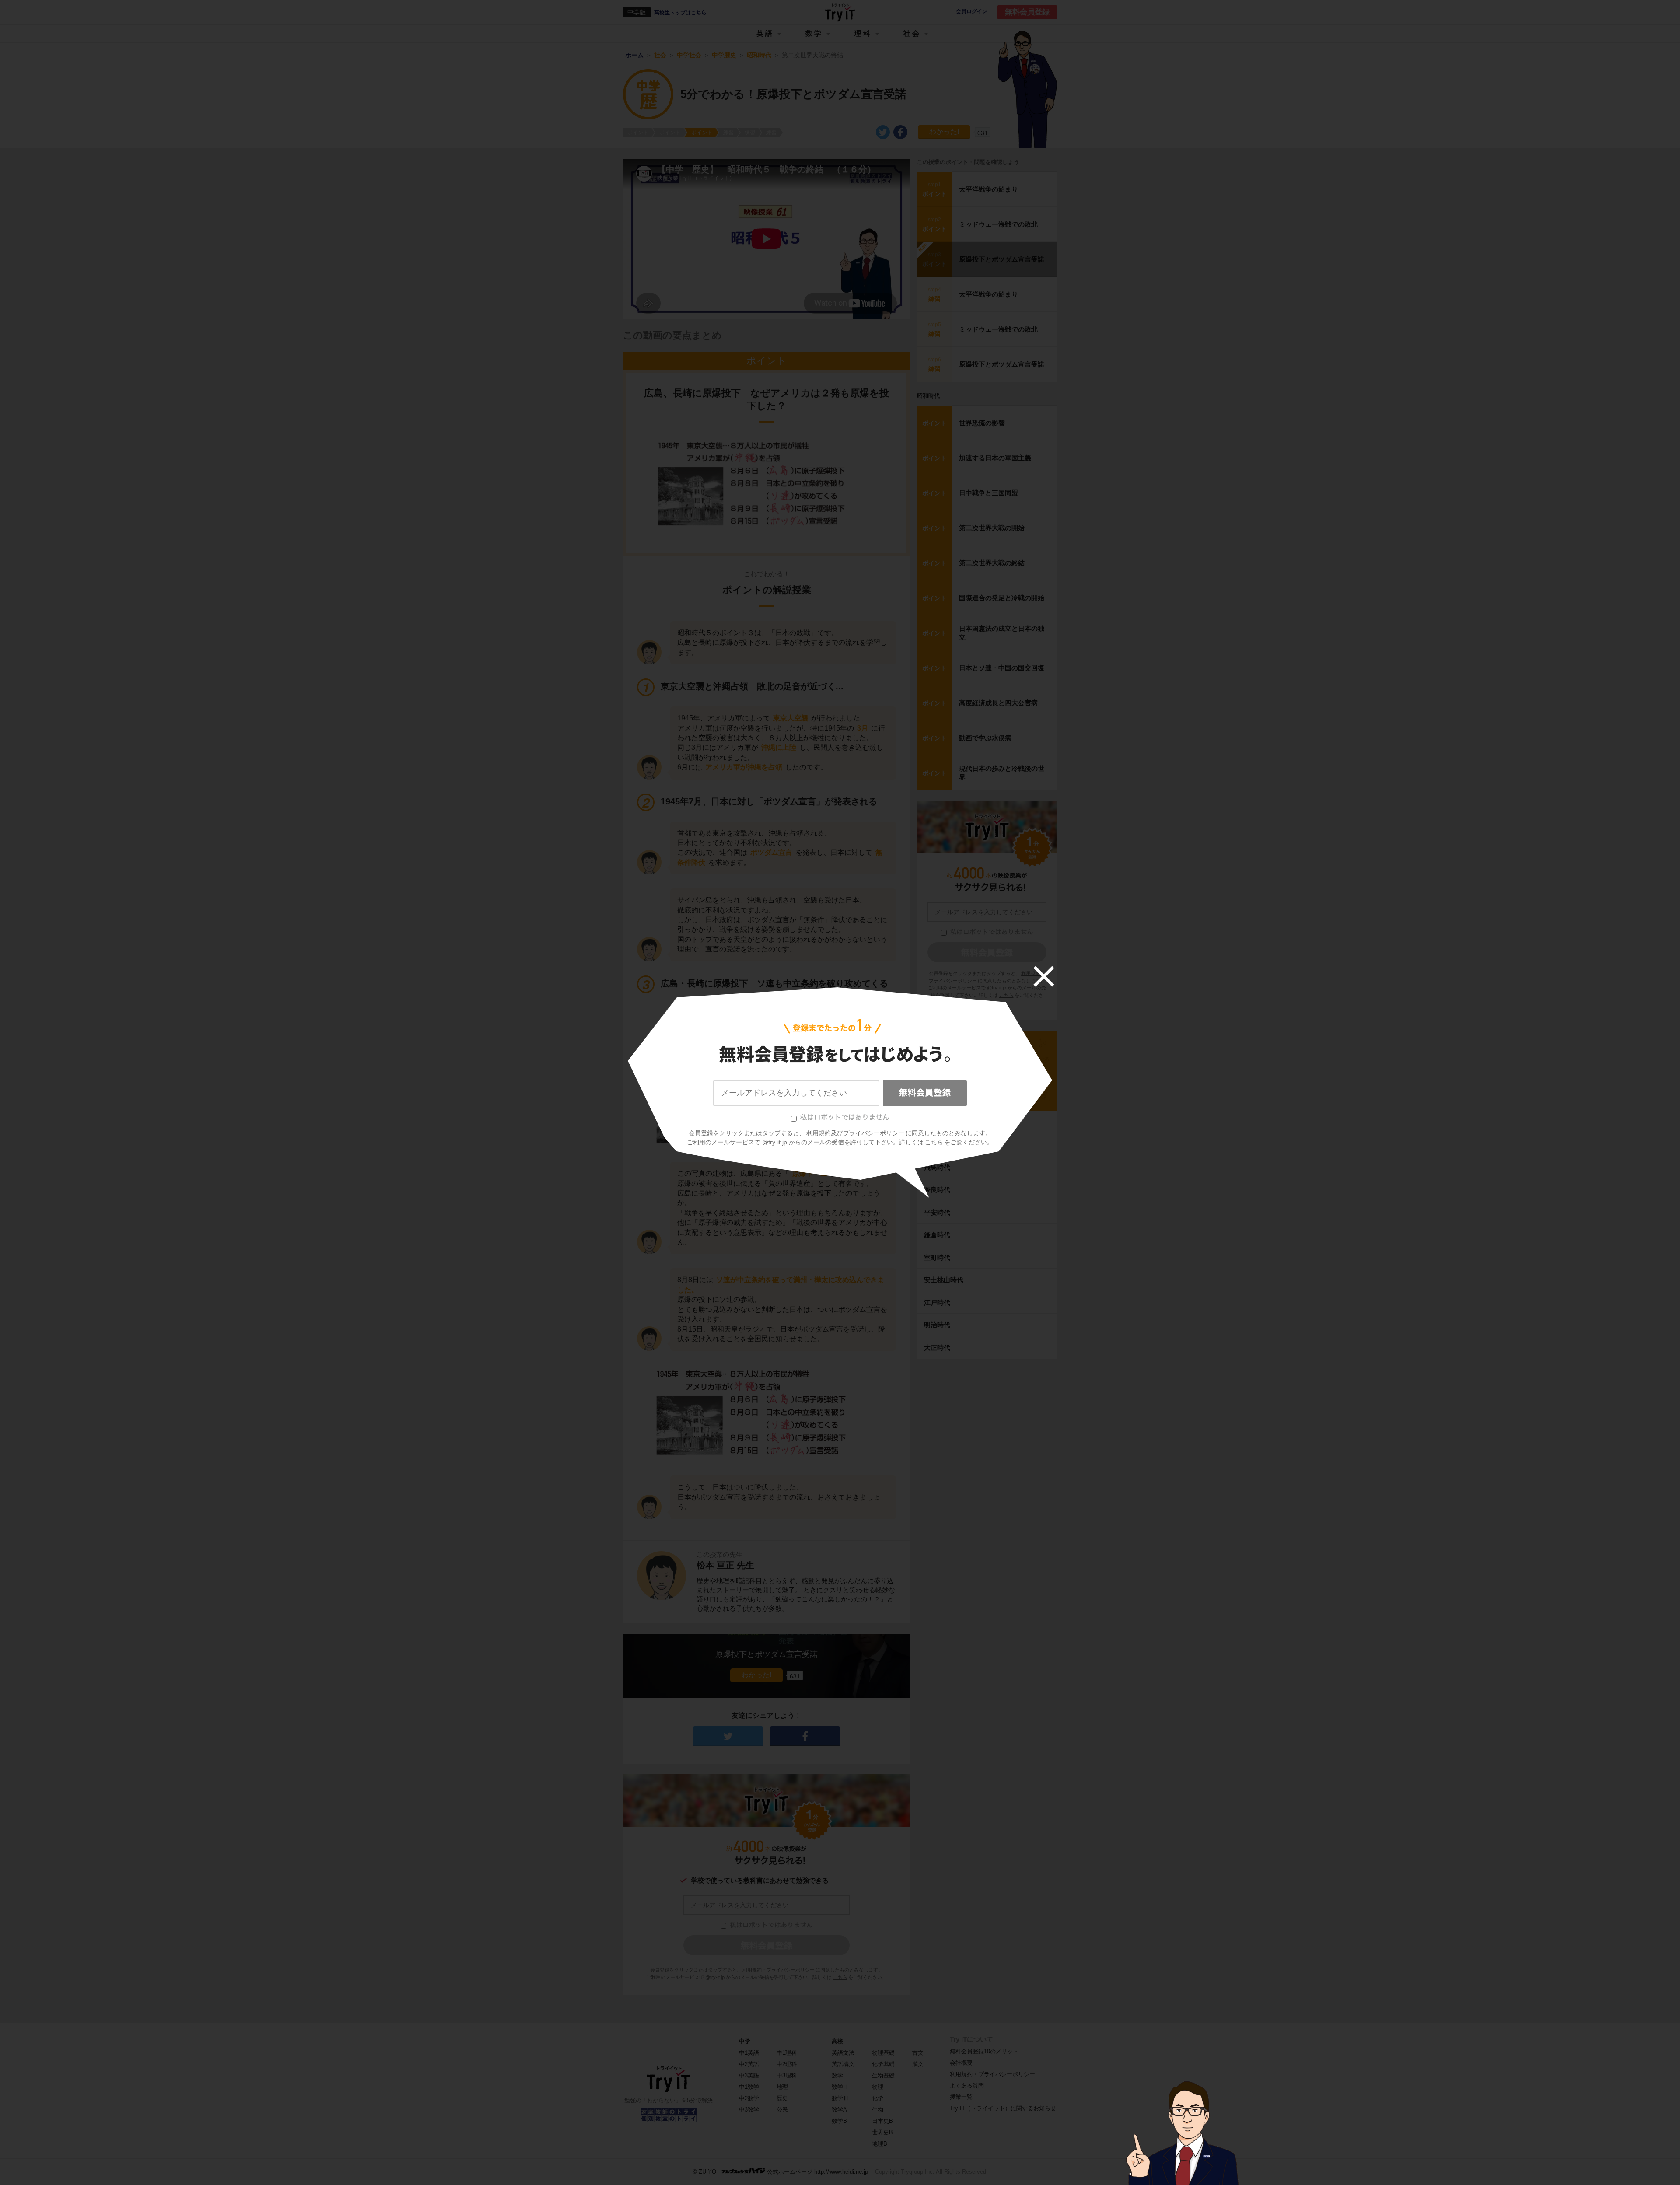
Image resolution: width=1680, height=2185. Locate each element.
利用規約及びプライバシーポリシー (855, 1133)
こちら (934, 1142)
